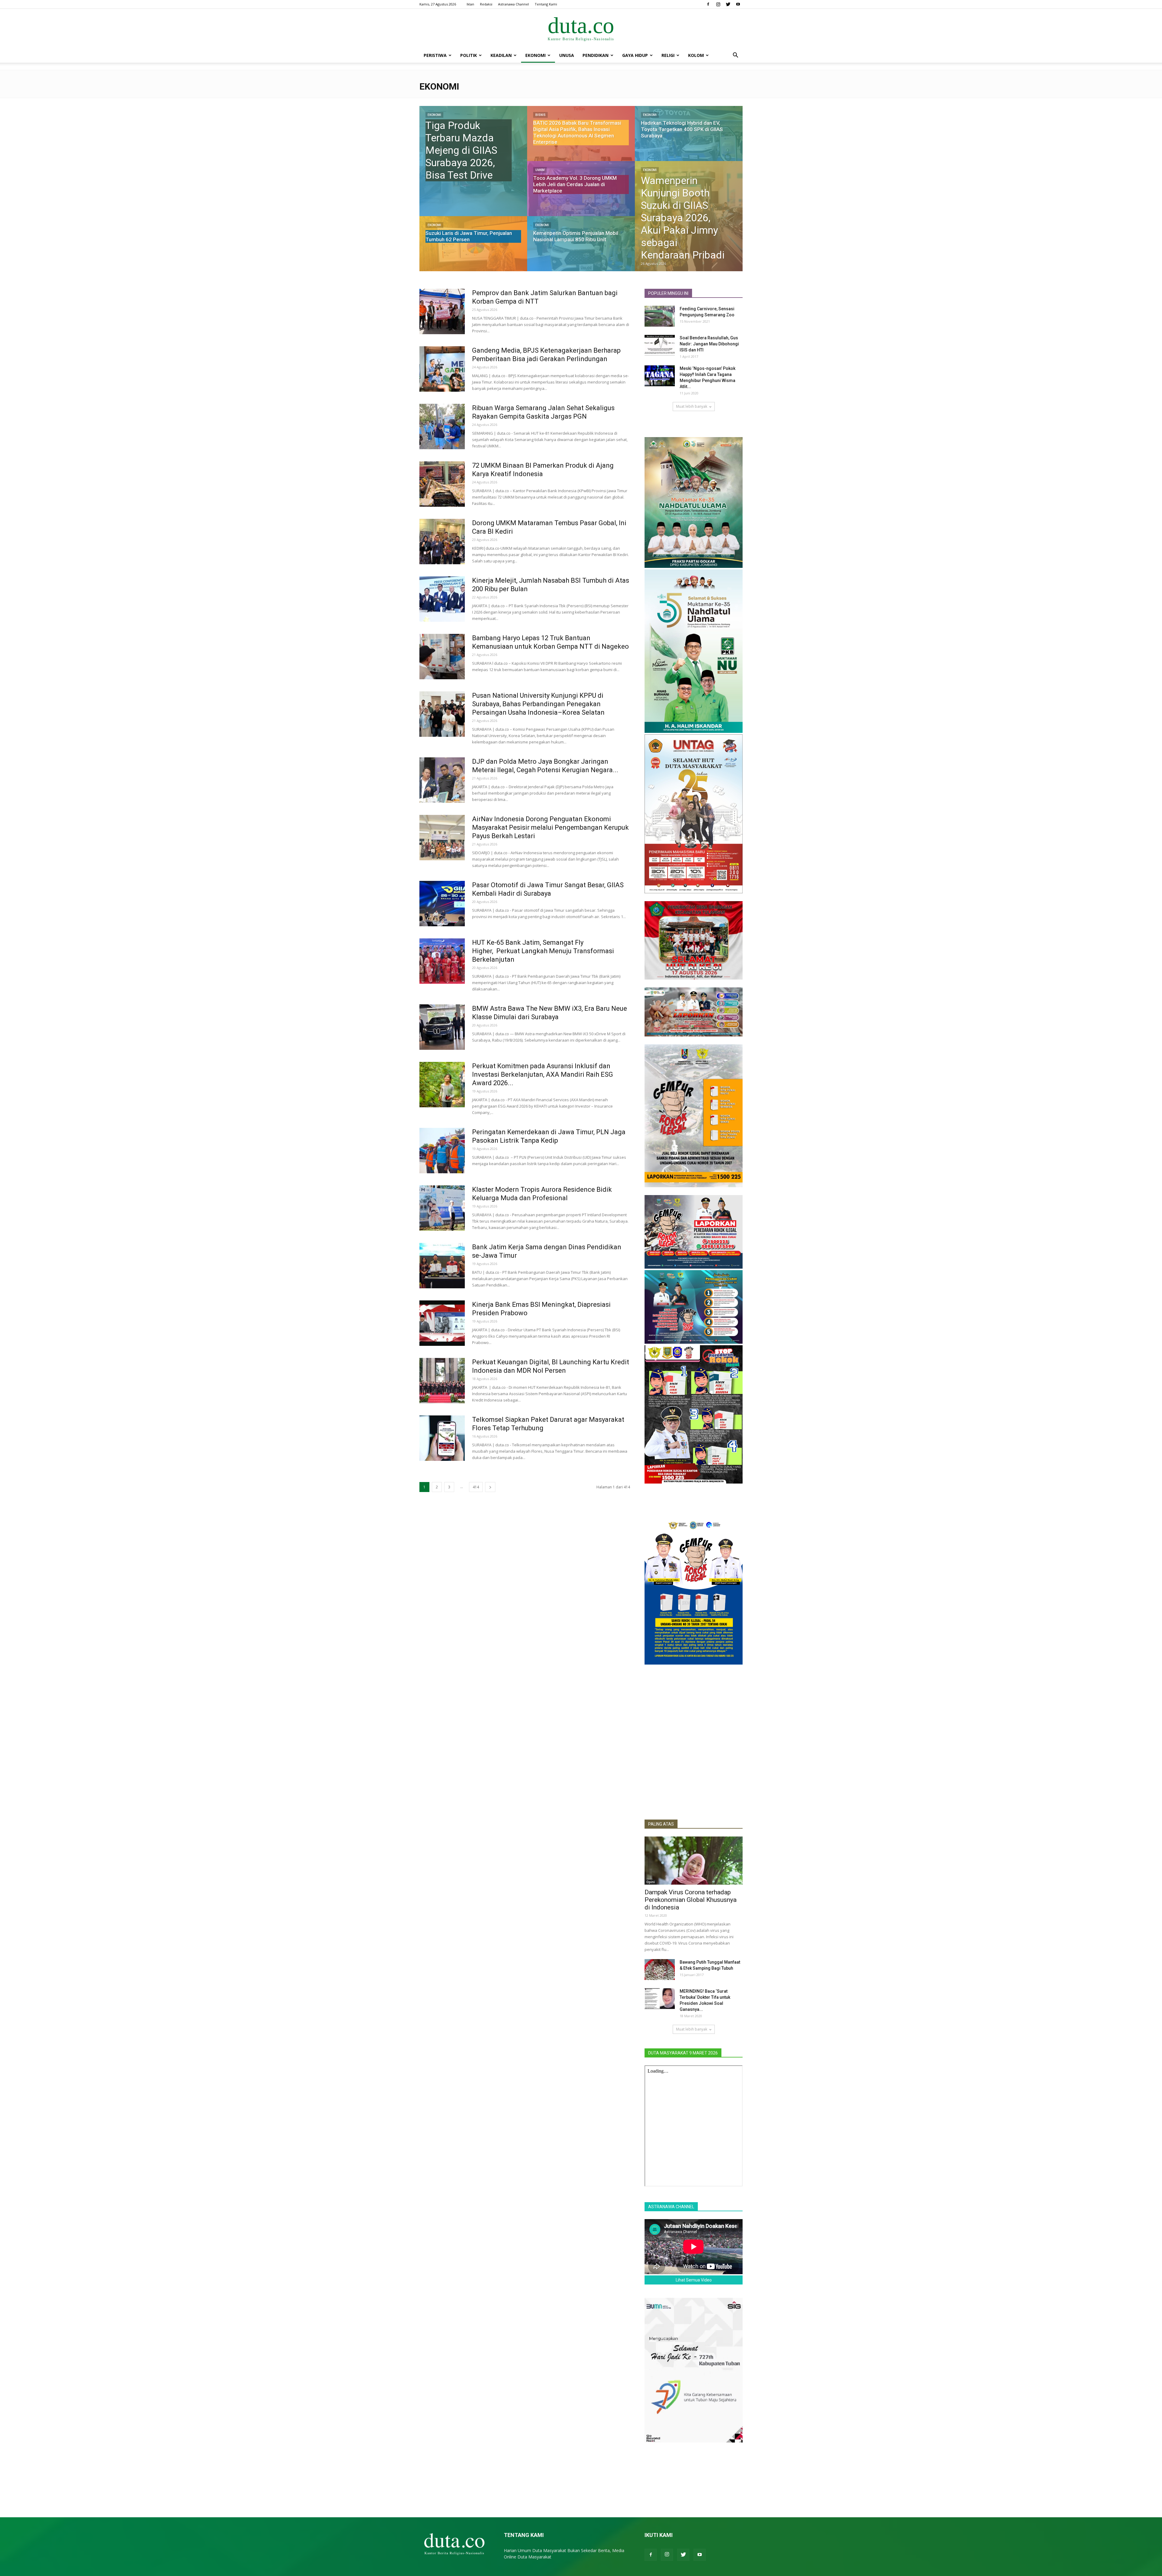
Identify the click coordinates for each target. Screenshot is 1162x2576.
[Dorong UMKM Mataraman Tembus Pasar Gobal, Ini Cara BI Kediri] (442, 542)
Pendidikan (596, 55)
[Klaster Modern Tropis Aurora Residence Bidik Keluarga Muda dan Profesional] (442, 1208)
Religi (668, 55)
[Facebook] (708, 4)
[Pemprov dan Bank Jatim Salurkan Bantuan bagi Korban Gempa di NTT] (442, 311)
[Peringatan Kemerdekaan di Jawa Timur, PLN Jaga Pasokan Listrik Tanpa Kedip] (442, 1151)
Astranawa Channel (514, 4)
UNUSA (567, 55)
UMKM (540, 170)
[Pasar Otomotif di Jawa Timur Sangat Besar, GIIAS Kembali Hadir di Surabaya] (442, 904)
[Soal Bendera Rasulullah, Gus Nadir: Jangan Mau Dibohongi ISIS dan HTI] (660, 345)
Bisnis (540, 115)
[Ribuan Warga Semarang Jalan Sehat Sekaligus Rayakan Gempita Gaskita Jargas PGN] (442, 427)
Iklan (470, 4)
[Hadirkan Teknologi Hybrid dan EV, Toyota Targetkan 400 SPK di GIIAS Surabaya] (689, 139)
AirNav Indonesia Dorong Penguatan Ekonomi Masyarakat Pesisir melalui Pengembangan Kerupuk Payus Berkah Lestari (550, 827)
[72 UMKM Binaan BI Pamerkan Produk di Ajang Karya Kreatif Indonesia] (442, 484)
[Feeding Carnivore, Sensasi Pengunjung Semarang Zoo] (660, 316)
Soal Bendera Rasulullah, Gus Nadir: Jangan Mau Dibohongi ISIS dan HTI (709, 344)
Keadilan (501, 55)
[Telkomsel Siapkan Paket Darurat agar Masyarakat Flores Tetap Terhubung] (442, 1438)
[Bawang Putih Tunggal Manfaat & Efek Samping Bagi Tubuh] (660, 1970)
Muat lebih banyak (692, 406)
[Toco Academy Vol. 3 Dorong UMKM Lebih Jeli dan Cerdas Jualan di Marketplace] (581, 194)
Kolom (696, 55)
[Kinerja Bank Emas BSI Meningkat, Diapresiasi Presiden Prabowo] (442, 1323)
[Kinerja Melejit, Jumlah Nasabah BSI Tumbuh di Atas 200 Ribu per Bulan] (442, 599)
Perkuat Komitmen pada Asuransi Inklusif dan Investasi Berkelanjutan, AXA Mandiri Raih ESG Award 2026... (543, 1074)
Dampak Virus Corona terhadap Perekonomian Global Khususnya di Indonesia (691, 1900)
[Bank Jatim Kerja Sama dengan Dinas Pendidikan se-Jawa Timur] (442, 1266)
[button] (735, 56)
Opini (651, 1882)
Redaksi (486, 4)
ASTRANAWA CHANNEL (671, 2207)
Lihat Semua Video (694, 2280)
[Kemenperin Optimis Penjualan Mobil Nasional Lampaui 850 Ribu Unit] (581, 249)
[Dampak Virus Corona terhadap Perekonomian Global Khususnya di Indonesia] (694, 1861)
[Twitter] (728, 4)
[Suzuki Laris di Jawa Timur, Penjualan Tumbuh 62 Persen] (473, 249)
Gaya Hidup (635, 55)
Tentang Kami (546, 4)
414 (476, 1487)
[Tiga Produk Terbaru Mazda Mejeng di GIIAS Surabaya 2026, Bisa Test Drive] (473, 161)
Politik (469, 55)
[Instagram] (718, 4)
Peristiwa (435, 55)
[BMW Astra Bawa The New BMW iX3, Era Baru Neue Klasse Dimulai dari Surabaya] (442, 1027)
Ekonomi (535, 55)
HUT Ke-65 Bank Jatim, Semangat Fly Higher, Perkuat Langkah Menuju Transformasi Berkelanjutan (543, 951)
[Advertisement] (694, 1770)
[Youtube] (738, 4)
